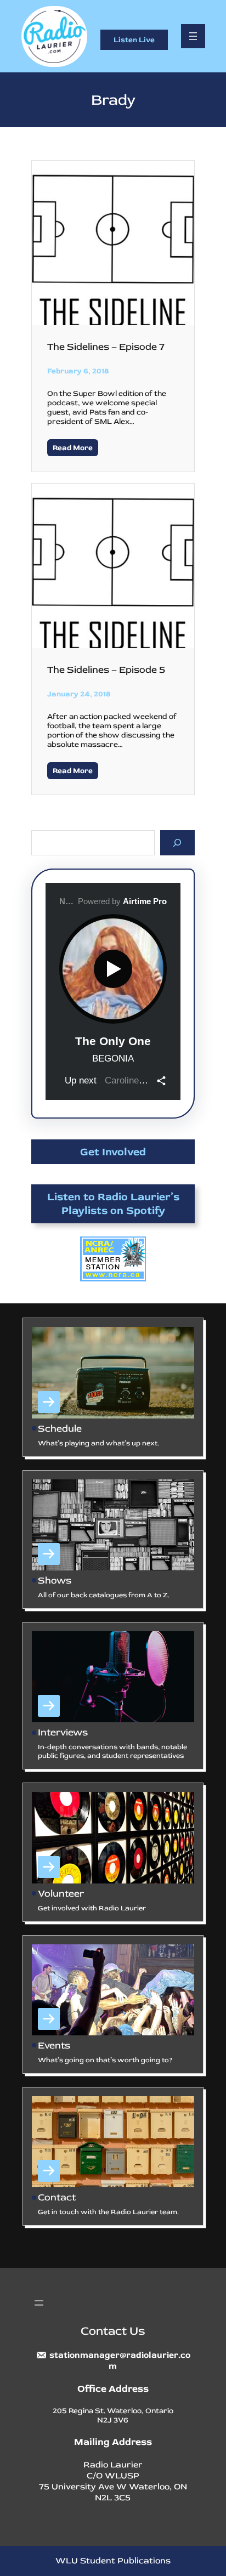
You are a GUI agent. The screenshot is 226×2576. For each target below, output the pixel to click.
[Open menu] (193, 36)
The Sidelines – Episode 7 (106, 347)
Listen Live (134, 40)
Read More (73, 448)
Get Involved (113, 1152)
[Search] (177, 842)
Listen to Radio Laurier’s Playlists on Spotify (113, 1204)
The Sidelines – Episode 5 (106, 670)
